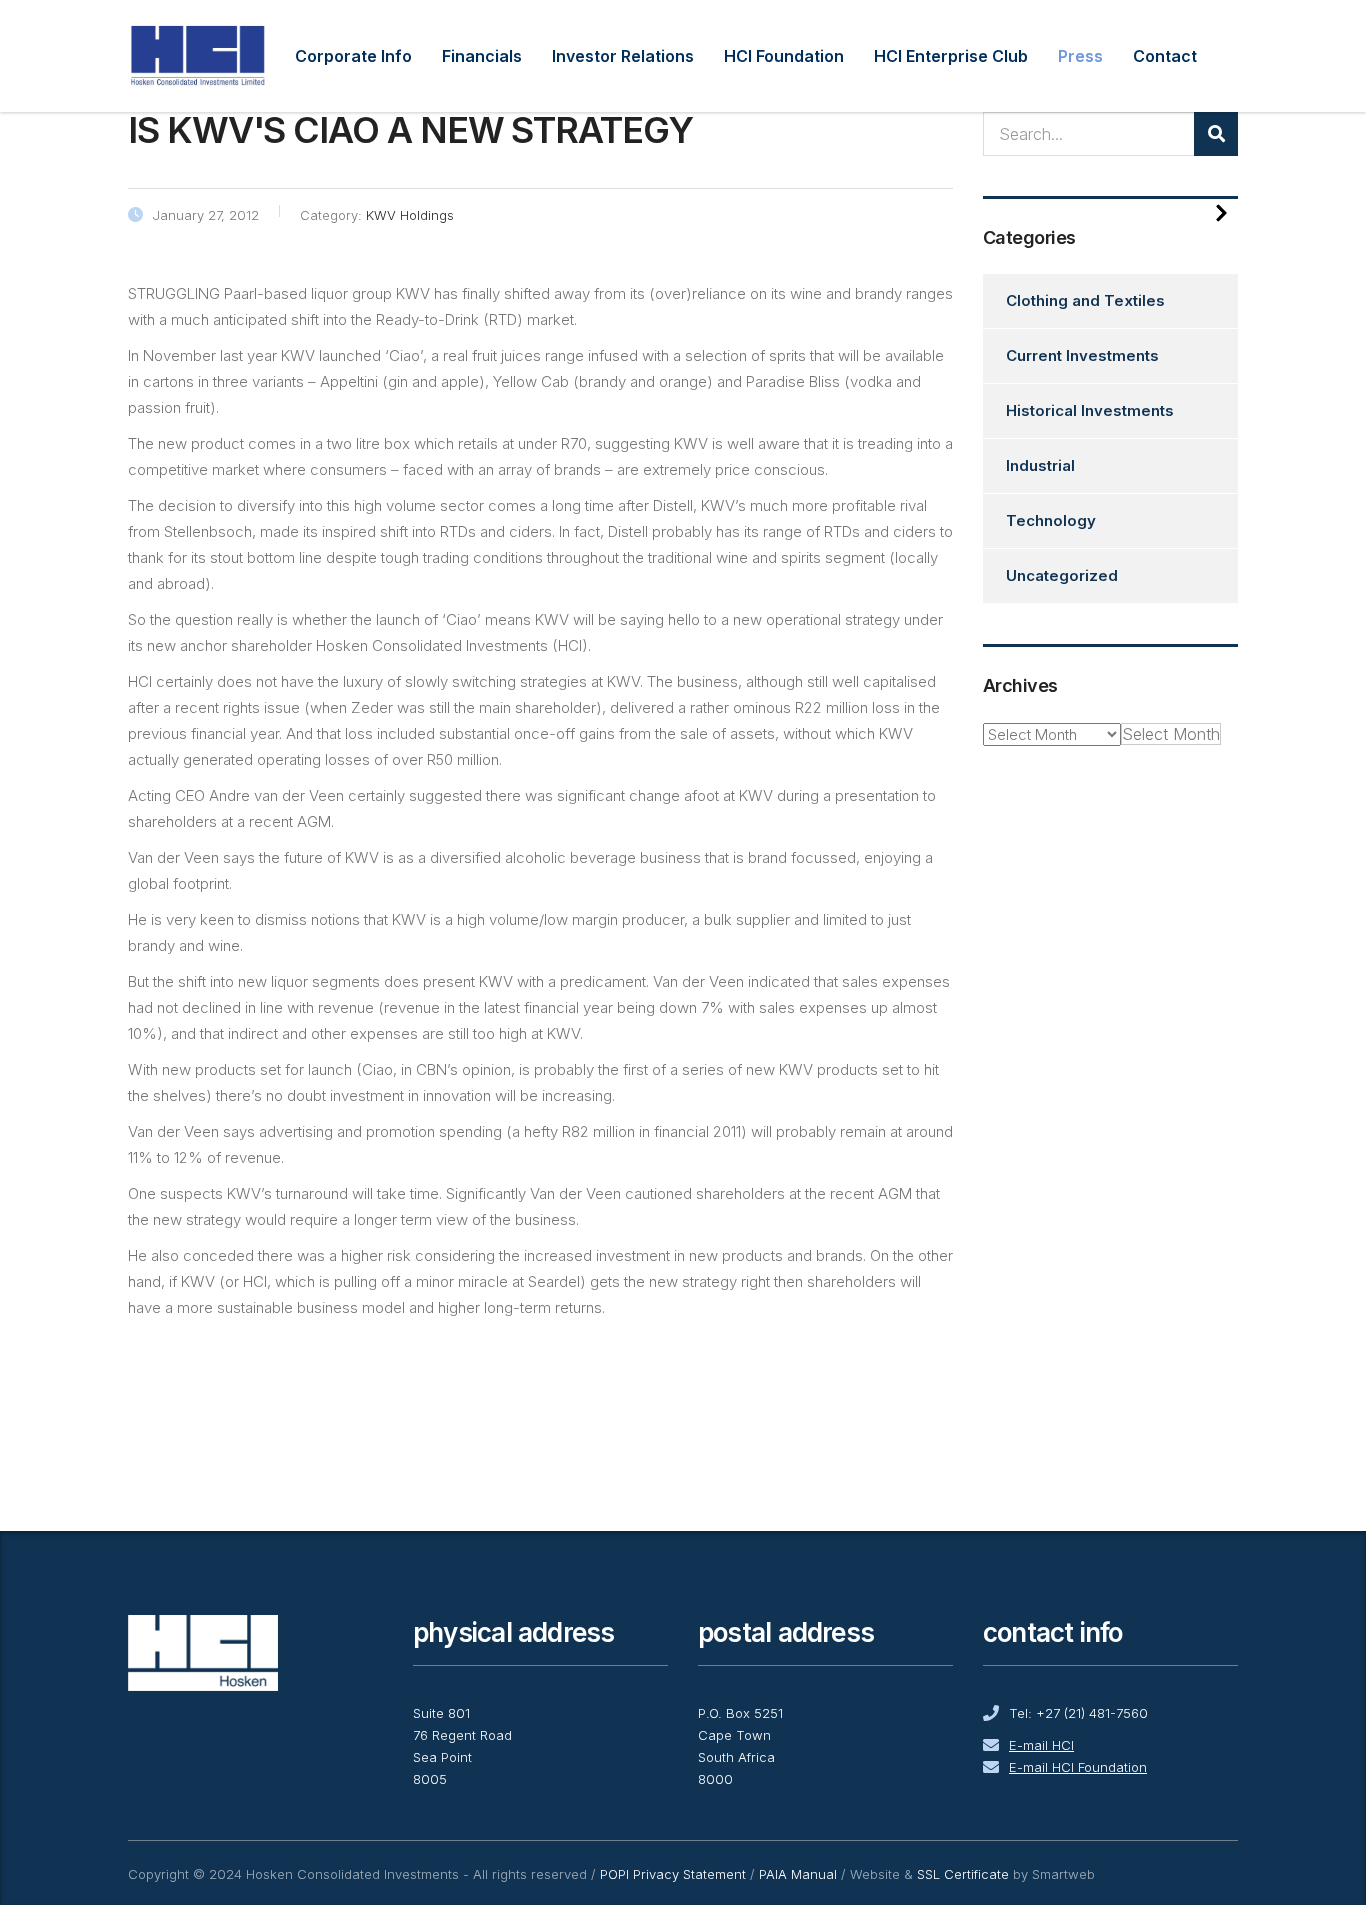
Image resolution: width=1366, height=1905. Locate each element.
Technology (1051, 520)
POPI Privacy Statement (673, 1874)
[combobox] (1171, 734)
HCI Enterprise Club (951, 56)
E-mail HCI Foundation (1078, 1767)
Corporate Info (353, 56)
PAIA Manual (798, 1874)
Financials (482, 56)
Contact (1165, 56)
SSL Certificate (963, 1874)
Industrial (1040, 465)
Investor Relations (623, 56)
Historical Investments (1090, 410)
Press (1080, 56)
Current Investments (1082, 355)
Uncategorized (1062, 575)
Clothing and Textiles (1085, 300)
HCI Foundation (784, 56)
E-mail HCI (1041, 1745)
